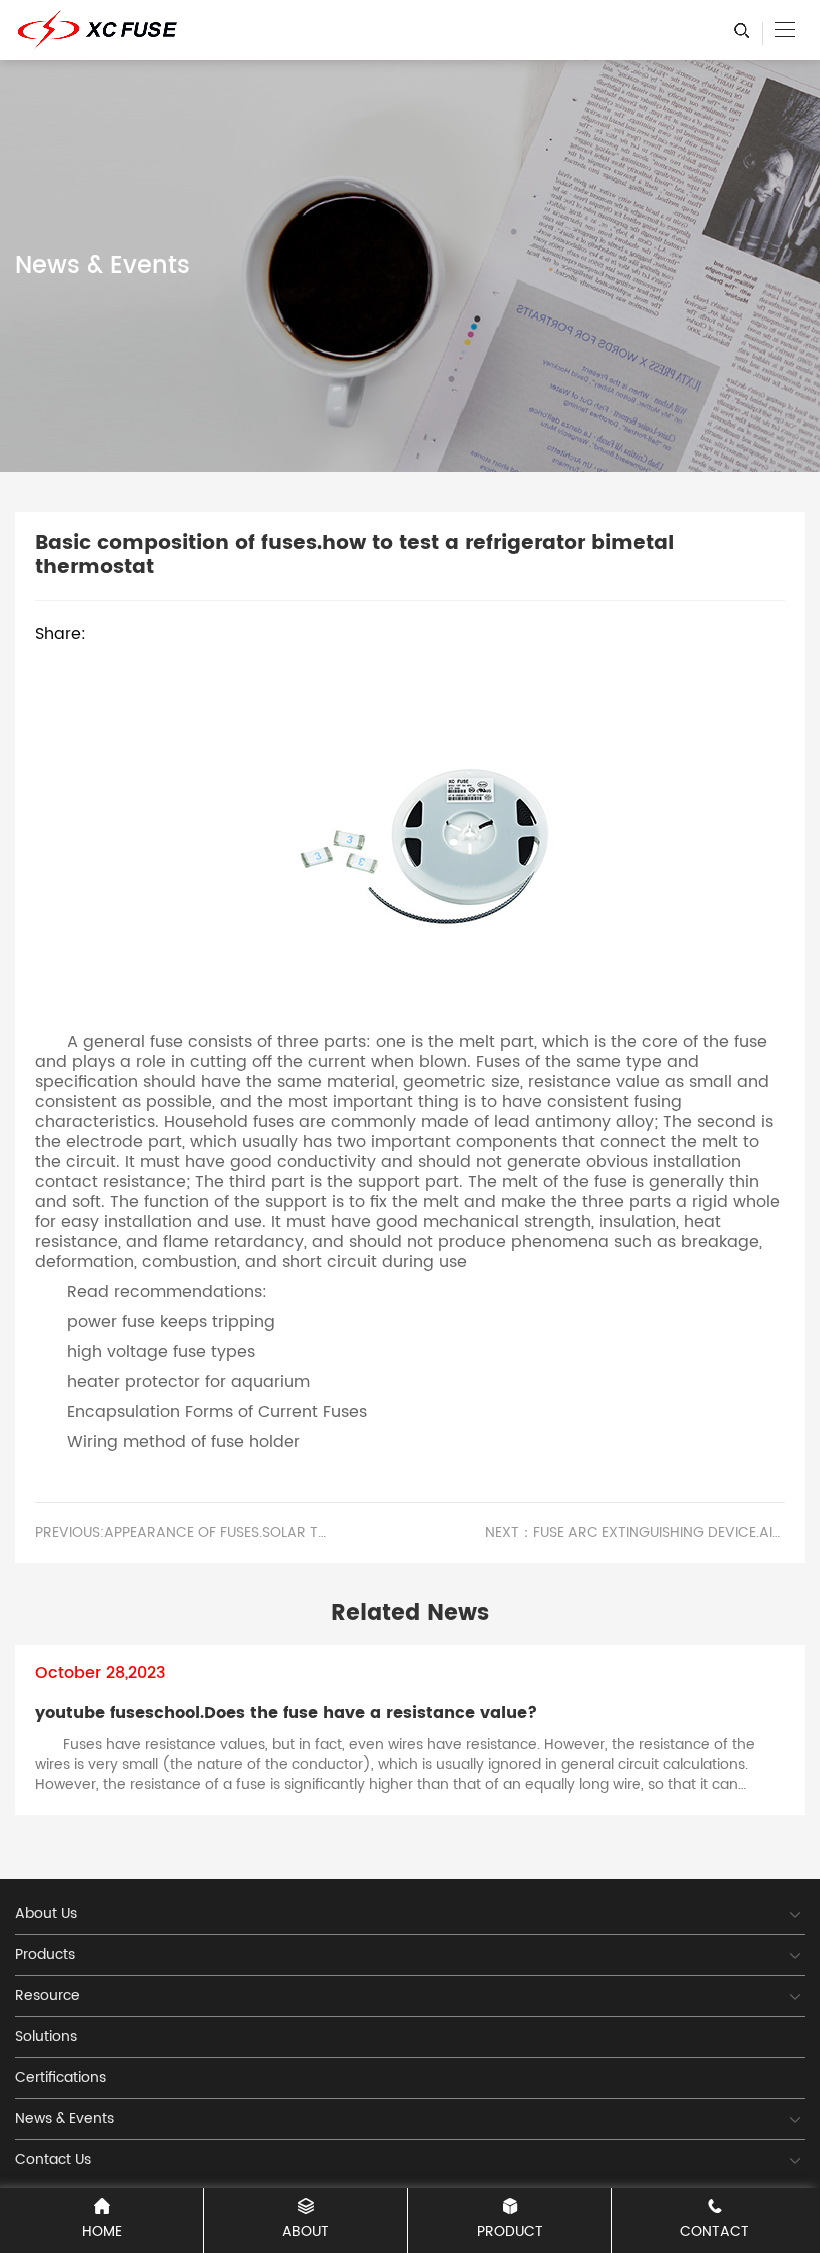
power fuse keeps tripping (171, 1322)
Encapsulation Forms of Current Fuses (217, 1412)
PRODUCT (510, 2231)
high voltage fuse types (161, 1352)
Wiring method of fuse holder (183, 1442)
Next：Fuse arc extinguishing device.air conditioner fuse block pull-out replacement (635, 1533)
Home (102, 2231)
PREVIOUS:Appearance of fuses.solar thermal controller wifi (185, 1533)
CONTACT (714, 2231)
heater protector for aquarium (188, 1382)
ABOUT (305, 2231)
